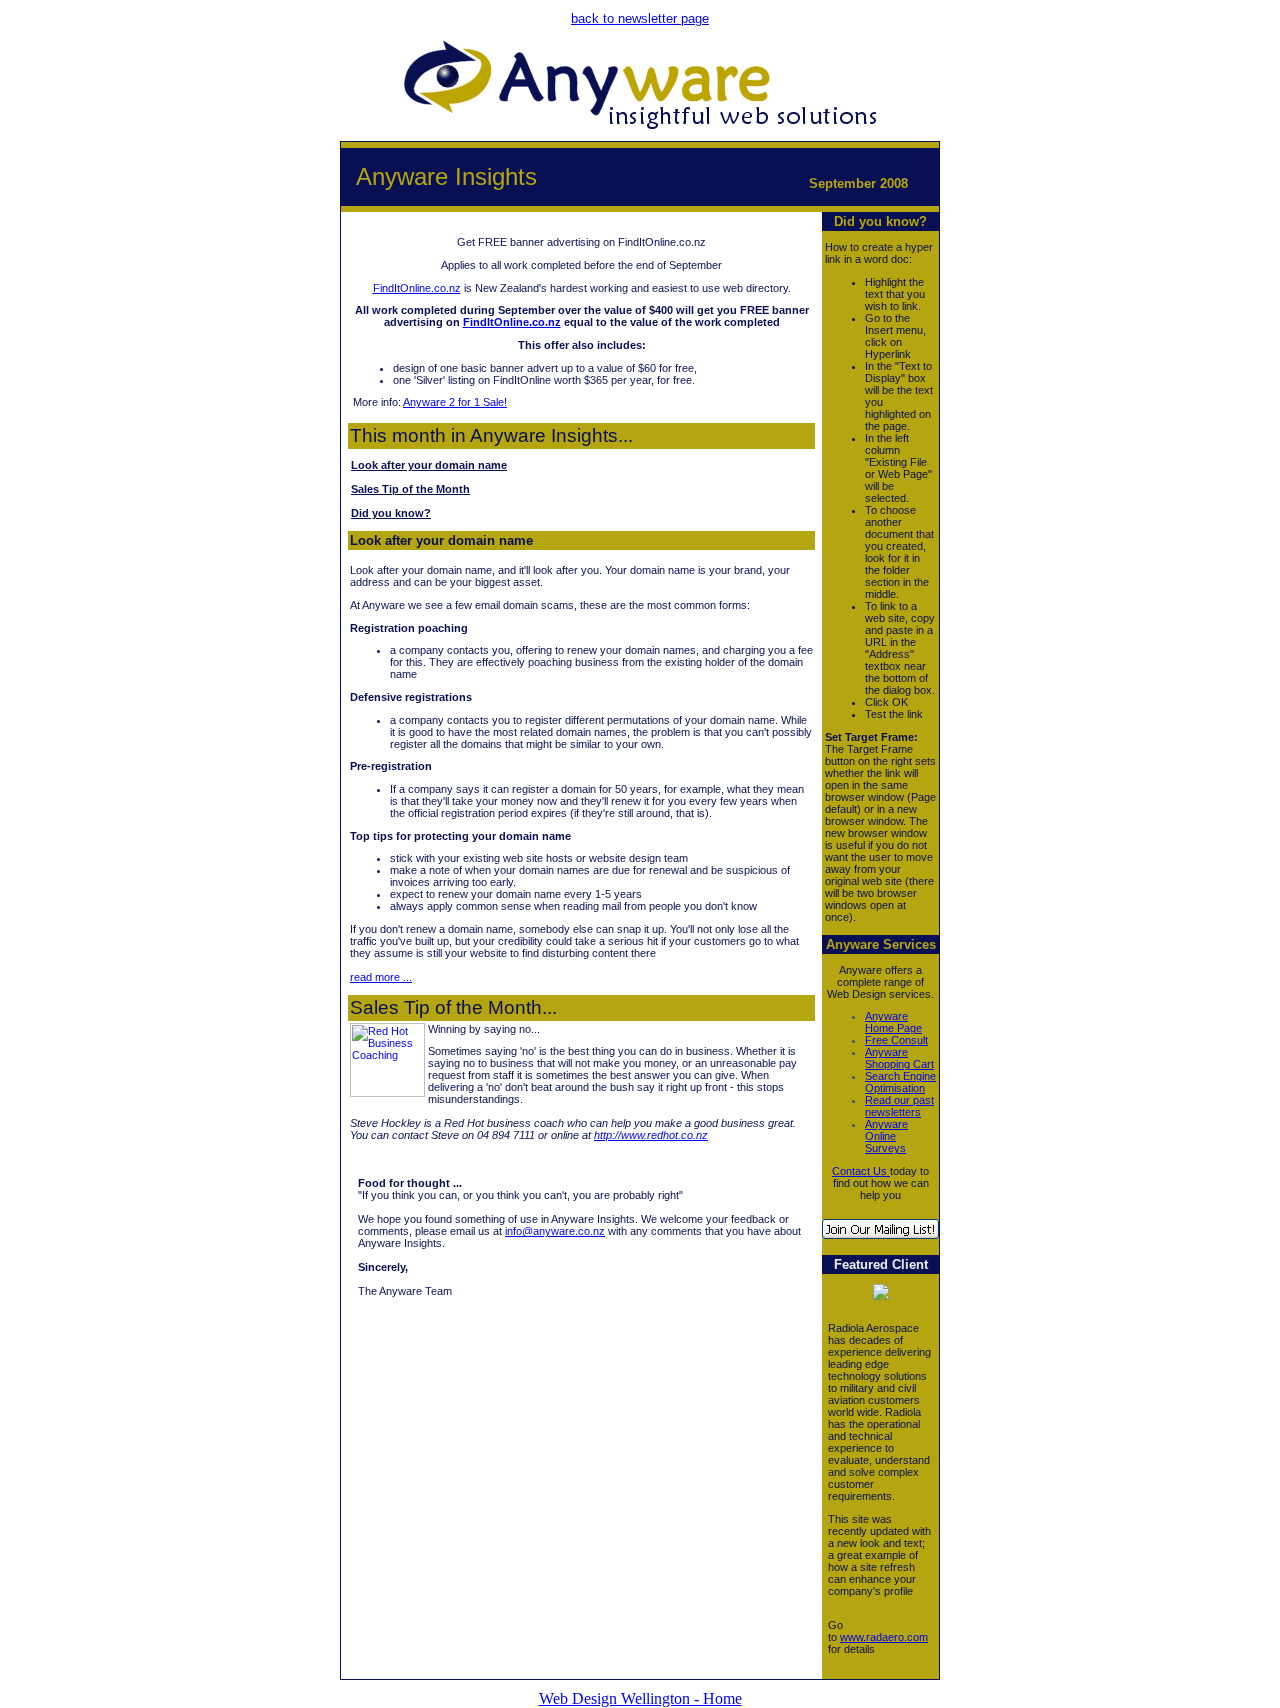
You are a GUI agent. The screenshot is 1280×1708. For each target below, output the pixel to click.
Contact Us (861, 1171)
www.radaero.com (884, 1637)
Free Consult (896, 1040)
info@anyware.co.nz (555, 1231)
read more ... (381, 977)
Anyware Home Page (893, 1022)
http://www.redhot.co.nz (651, 1135)
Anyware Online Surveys (886, 1136)
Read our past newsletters (899, 1106)
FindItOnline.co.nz (417, 288)
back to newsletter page (640, 18)
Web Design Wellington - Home (640, 1698)
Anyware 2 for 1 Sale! (455, 402)
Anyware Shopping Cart (899, 1058)
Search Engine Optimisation (900, 1082)
